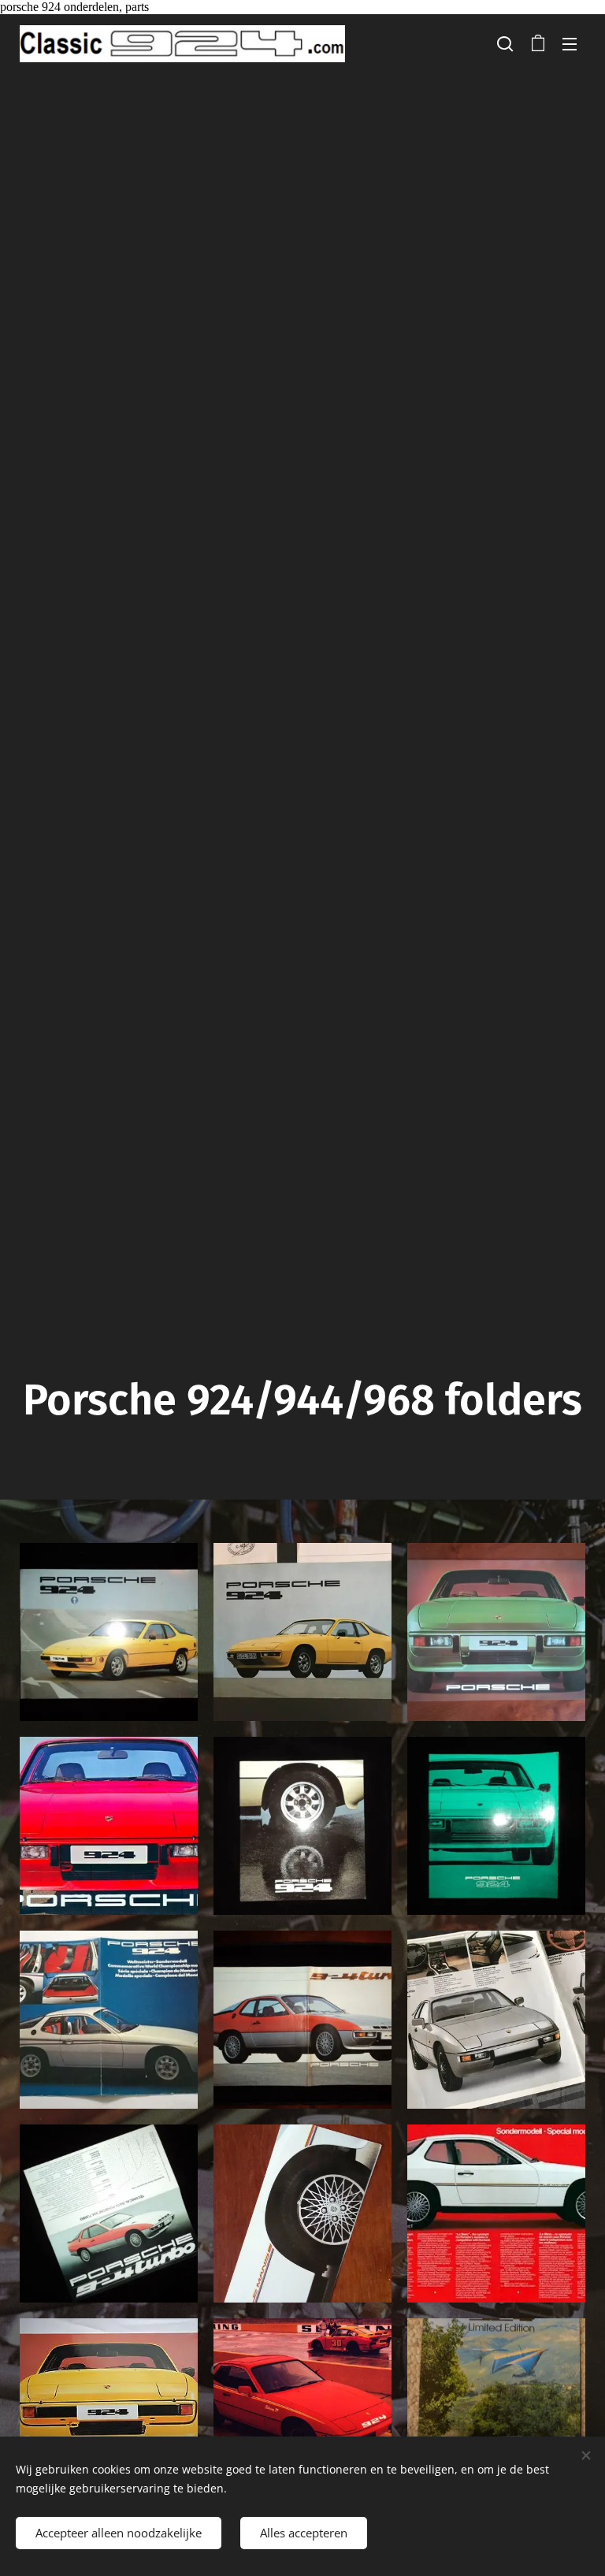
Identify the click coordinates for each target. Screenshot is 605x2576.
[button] (505, 43)
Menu (570, 43)
